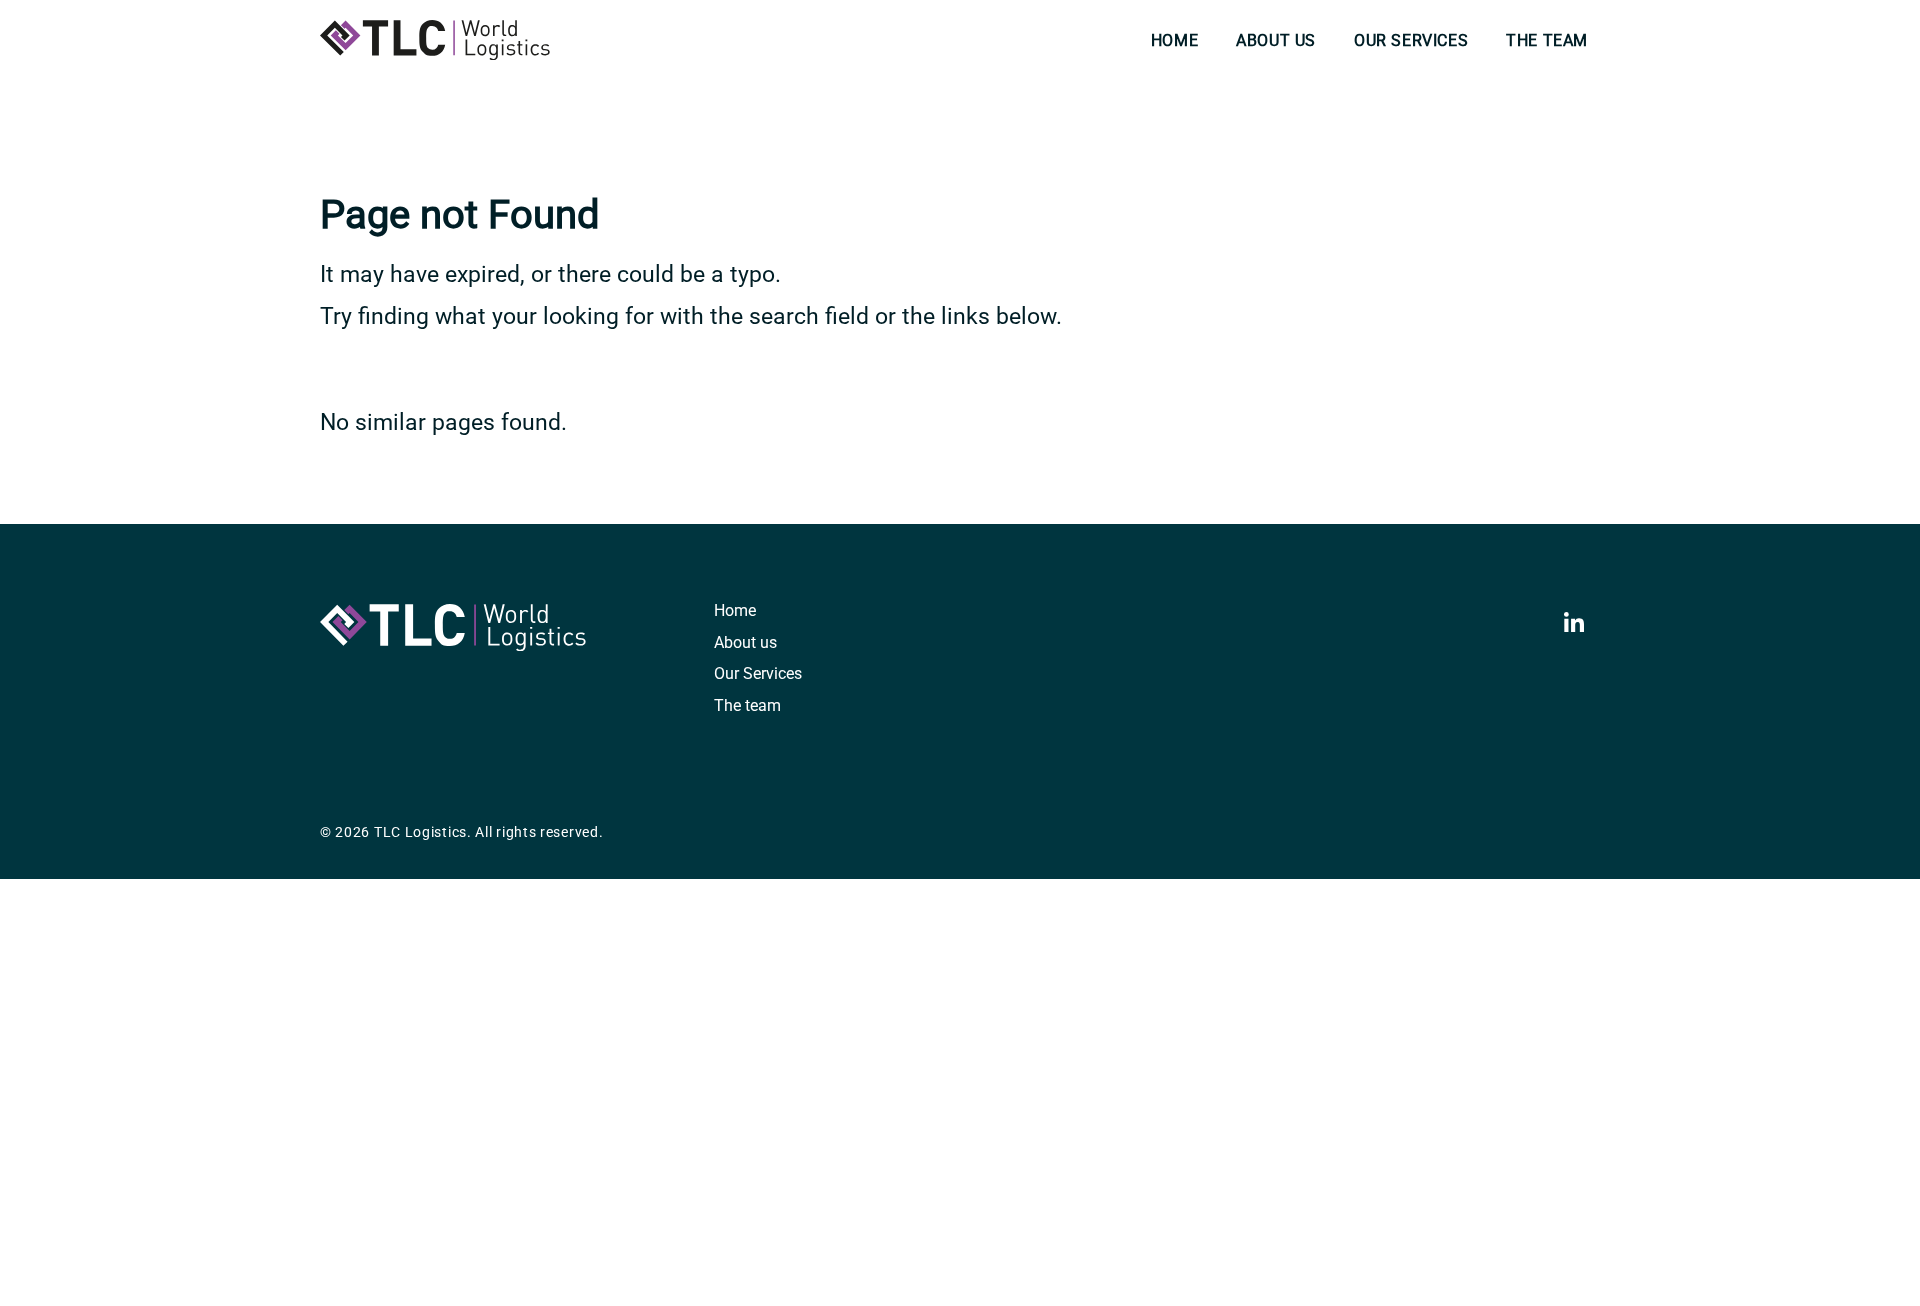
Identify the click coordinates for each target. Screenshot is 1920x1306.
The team (1547, 40)
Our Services (1411, 40)
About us (1276, 40)
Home (1174, 40)
